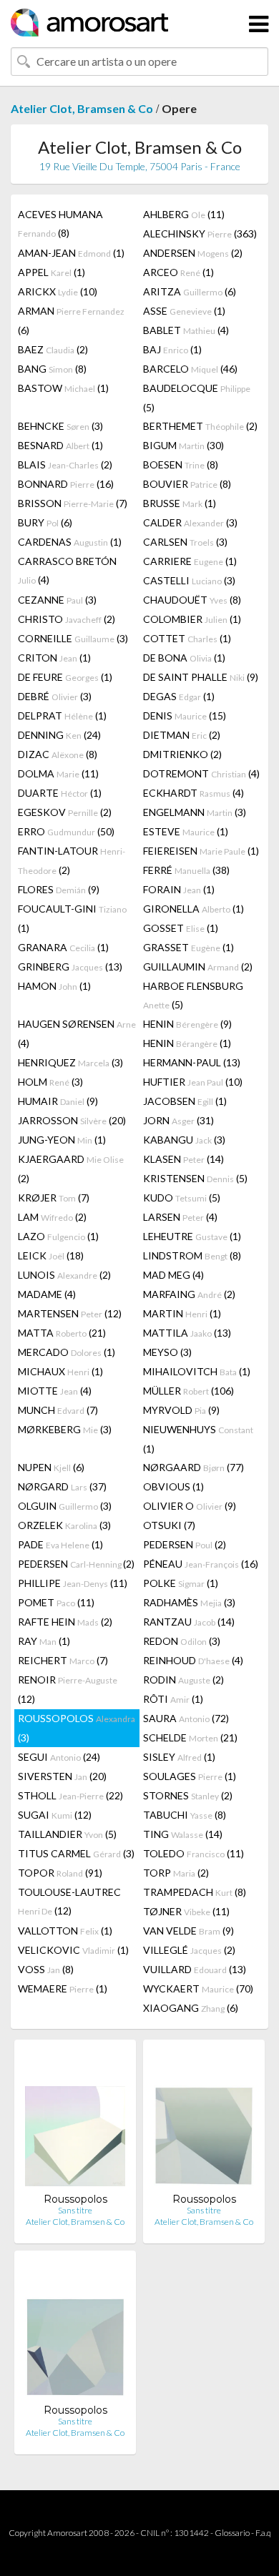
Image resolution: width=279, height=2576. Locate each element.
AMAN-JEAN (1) (71, 253)
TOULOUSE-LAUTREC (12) (69, 1901)
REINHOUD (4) (193, 1660)
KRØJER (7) (54, 1198)
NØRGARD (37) (62, 1486)
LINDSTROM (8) (192, 1255)
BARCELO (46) (190, 369)
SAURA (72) (186, 1718)
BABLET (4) (186, 330)
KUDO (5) (182, 1198)
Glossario (232, 2533)
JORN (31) (178, 1120)
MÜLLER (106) (189, 1391)
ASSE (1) (184, 311)
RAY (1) (44, 1641)
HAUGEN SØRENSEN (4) (77, 1033)
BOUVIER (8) (187, 484)
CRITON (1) (54, 658)
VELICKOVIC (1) (73, 1950)
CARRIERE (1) (190, 561)
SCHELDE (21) (190, 1737)
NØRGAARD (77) (194, 1467)
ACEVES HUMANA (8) (60, 223)
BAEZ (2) (53, 349)
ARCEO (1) (178, 272)
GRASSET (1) (189, 947)
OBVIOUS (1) (173, 1486)
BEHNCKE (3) (60, 426)
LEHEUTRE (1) (192, 1236)
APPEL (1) (52, 272)
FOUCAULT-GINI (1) (72, 918)
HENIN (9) (187, 1024)
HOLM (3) (50, 1082)
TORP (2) (176, 1873)
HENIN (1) (187, 1043)
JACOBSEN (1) (185, 1101)
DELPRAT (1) (62, 716)
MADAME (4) (47, 1294)
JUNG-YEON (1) (62, 1140)
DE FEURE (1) (65, 677)
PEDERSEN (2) (185, 1544)
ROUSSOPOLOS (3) (77, 1728)
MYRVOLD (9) (181, 1410)
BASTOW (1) (63, 388)
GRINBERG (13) (70, 967)
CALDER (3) (190, 522)
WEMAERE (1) (63, 1988)
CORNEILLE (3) (73, 638)
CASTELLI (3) (189, 580)
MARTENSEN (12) (70, 1313)
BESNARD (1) (60, 445)
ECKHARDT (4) (194, 793)
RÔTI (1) (173, 1699)
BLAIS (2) (65, 464)
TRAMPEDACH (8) (195, 1892)
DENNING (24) (59, 735)
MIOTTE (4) (55, 1391)
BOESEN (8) (181, 464)
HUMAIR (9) (58, 1101)
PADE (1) (60, 1544)
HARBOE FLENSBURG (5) (193, 995)
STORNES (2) (188, 1795)
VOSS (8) (46, 1969)
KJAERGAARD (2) (71, 1169)
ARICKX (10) (58, 291)
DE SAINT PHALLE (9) (201, 677)
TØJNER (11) (186, 1911)
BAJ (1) (172, 349)
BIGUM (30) (183, 445)
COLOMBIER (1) (192, 619)
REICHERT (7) (63, 1660)
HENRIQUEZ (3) (70, 1062)
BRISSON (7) (73, 503)
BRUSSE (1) (180, 503)
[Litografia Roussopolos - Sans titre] (75, 2122)
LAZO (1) (58, 1236)
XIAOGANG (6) (191, 2008)
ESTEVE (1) (186, 831)
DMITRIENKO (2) (182, 754)
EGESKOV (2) (65, 812)
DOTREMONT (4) (201, 773)
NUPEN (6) (51, 1467)
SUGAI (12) (55, 1815)
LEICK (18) (51, 1255)
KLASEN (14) (183, 1159)
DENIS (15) (185, 716)
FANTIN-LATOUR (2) (72, 860)
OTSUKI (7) (169, 1525)
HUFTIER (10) (193, 1082)
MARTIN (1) (182, 1313)
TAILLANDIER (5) (67, 1834)
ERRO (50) (66, 831)
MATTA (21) (62, 1333)
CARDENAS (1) (70, 542)
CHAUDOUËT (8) (192, 600)
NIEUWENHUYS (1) (198, 1439)
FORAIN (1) (179, 889)
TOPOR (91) (60, 1873)
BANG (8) (52, 369)
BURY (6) (45, 522)
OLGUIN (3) (65, 1506)
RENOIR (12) (68, 1689)
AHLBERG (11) (184, 214)
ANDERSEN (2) (193, 253)
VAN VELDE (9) (189, 1931)
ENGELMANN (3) (195, 812)
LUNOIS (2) (64, 1275)
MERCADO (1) (67, 1352)
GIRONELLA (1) (194, 909)
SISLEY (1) (179, 1757)
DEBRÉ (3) (55, 696)
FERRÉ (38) (186, 870)
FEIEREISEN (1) (201, 851)
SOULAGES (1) (190, 1776)
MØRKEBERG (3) (65, 1429)
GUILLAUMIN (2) (198, 967)
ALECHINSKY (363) (200, 233)
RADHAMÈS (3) (189, 1602)
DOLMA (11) (58, 773)
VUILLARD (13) (195, 1969)
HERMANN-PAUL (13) (192, 1062)
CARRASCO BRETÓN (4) (67, 570)
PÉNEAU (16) (201, 1564)
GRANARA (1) (63, 947)
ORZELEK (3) (64, 1525)
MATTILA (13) (187, 1333)
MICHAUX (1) (60, 1371)
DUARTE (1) (60, 793)
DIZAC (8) (58, 754)
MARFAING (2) (189, 1294)
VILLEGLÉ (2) (189, 1950)
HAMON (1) (54, 986)
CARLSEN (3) (185, 542)
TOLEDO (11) (194, 1853)
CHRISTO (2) (67, 619)
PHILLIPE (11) (73, 1583)
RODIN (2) (183, 1680)
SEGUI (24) (59, 1757)
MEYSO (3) (167, 1352)
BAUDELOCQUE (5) (197, 398)
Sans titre (75, 2210)
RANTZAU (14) (189, 1622)
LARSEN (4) (180, 1217)
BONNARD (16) (66, 484)
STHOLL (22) (70, 1795)
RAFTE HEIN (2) (65, 1622)
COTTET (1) (187, 638)
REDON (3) (182, 1641)
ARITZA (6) (190, 291)
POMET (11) (56, 1602)
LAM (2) (52, 1217)
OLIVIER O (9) (190, 1506)
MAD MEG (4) (173, 1275)
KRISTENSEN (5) (195, 1178)
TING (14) (183, 1834)
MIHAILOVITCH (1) (197, 1371)
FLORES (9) (59, 889)
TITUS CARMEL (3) (76, 1853)
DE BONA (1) (184, 658)
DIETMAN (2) (182, 735)
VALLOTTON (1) (65, 1931)
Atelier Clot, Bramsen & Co (82, 108)
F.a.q (263, 2533)
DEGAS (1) (179, 696)
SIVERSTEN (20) (62, 1776)
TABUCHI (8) (185, 1815)
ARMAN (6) (71, 320)
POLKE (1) (181, 1583)
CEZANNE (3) (57, 600)
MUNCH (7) (58, 1410)
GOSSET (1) (181, 928)
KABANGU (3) (184, 1140)
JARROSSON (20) (72, 1120)
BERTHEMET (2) (200, 426)
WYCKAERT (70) (198, 1988)
